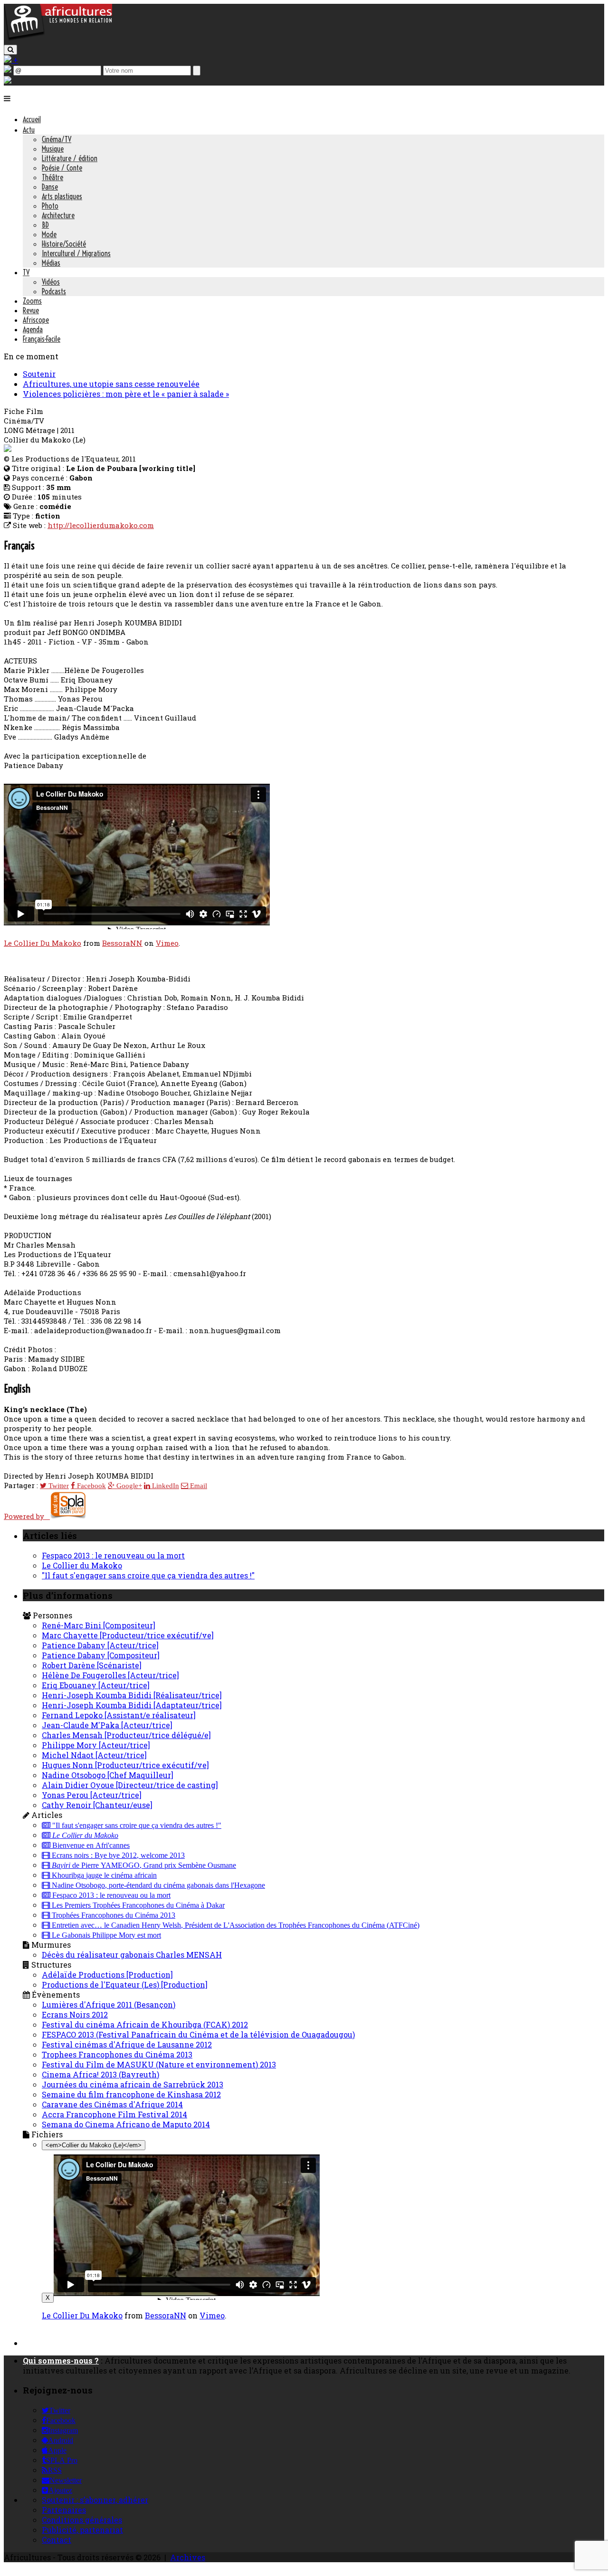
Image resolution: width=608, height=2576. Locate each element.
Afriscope (36, 320)
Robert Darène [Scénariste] (92, 1665)
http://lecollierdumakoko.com (101, 525)
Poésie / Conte (62, 168)
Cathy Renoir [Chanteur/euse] (97, 1805)
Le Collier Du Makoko (43, 943)
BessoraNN (122, 943)
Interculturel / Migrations (76, 253)
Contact (57, 2540)
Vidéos (51, 282)
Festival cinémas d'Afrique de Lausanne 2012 (127, 2044)
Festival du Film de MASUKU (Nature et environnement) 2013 (159, 2064)
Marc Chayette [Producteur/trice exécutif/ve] (128, 1635)
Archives (188, 2557)
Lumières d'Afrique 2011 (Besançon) (109, 2004)
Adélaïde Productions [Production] (107, 1975)
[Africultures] (58, 39)
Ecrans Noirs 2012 (75, 2014)
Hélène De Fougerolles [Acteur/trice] (110, 1675)
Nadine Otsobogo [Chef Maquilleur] (108, 1775)
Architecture (58, 215)
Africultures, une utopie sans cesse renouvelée (111, 384)
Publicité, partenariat (82, 2530)
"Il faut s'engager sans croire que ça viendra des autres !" (148, 1575)
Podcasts (54, 291)
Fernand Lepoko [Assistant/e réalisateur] (119, 1715)
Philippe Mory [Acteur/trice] (96, 1745)
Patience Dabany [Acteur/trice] (100, 1645)
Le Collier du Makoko (82, 1565)
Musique (53, 149)
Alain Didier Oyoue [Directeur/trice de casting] (130, 1785)
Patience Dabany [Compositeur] (101, 1655)
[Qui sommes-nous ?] (8, 81)
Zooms (32, 301)
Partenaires (64, 2510)
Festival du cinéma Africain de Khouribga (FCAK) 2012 (145, 2024)
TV (26, 272)
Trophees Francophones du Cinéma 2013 (117, 2054)
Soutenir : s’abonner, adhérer (95, 2500)
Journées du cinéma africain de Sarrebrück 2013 (133, 2084)
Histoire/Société (64, 244)
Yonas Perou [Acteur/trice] (92, 1795)
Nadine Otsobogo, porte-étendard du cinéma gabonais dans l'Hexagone (157, 1885)
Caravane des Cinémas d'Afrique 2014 (112, 2104)
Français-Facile (42, 339)
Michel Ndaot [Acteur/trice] (94, 1755)
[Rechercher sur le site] (10, 50)
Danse (50, 187)
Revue (31, 310)
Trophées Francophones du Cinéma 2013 (113, 1915)
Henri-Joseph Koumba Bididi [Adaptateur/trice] (132, 1705)
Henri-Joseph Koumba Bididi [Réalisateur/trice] (132, 1695)
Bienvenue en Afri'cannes (90, 1845)
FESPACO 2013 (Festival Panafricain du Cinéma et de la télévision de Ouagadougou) (198, 2034)
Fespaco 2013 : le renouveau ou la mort (113, 1555)
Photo (50, 206)
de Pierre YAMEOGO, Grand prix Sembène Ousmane (144, 1865)
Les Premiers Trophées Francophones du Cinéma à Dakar (137, 1905)
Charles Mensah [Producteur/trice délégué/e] (126, 1735)
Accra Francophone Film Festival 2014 (114, 2114)
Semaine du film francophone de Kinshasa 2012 (131, 2094)
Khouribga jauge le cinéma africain (103, 1875)
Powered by (27, 1516)
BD (45, 225)
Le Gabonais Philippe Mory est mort (105, 1935)
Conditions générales (82, 2520)
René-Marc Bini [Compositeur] (99, 1625)
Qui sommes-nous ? (61, 2360)
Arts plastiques (62, 196)
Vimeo (167, 943)
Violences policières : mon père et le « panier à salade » (126, 394)
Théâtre (52, 177)
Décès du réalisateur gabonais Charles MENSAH (132, 1955)
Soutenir (39, 374)
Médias (51, 263)
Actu (29, 130)
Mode (49, 234)
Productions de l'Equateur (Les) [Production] (125, 1985)
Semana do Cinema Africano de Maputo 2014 (126, 2124)
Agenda (33, 329)
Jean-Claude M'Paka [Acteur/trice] (107, 1725)
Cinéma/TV (57, 139)
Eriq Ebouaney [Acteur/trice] (96, 1685)
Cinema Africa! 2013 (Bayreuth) (100, 2074)
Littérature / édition (70, 158)
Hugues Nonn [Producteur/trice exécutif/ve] (125, 1765)
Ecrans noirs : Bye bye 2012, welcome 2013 (117, 1855)
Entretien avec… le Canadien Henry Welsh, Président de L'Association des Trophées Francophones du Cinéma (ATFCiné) (235, 1925)
